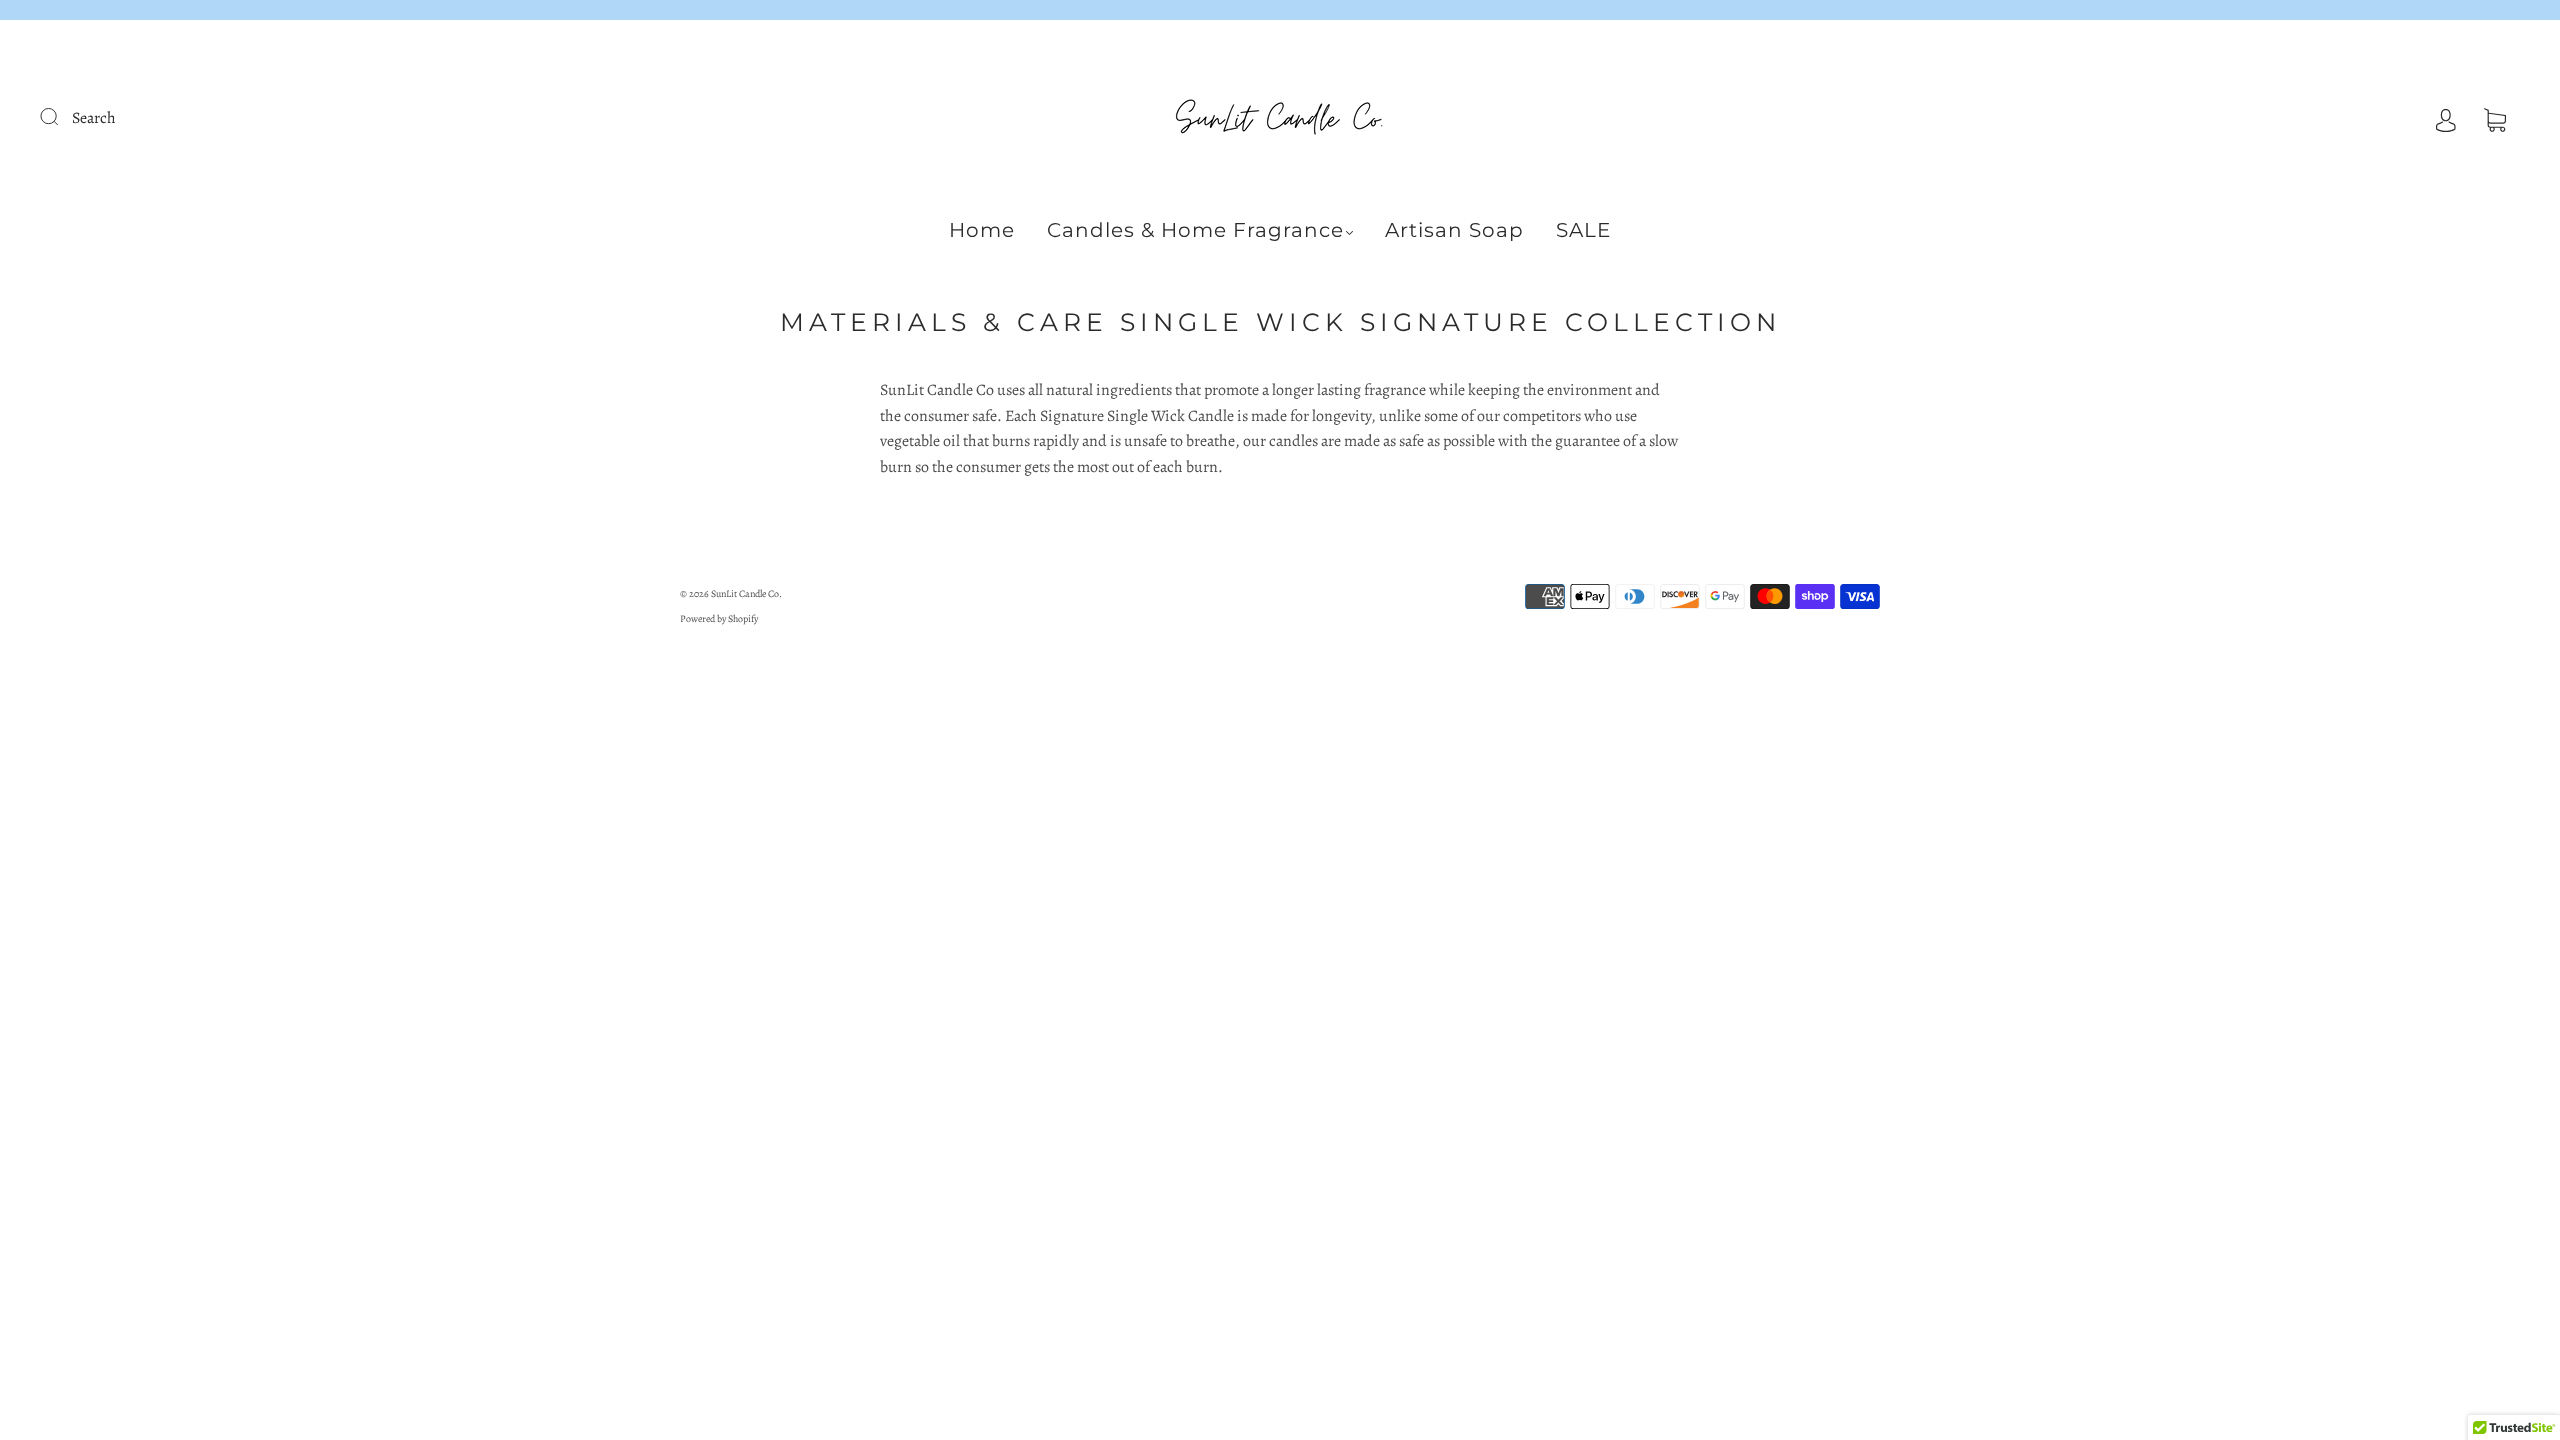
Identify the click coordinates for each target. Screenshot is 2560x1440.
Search (94, 118)
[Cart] (2495, 118)
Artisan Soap (1454, 230)
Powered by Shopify (719, 618)
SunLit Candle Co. (746, 593)
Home (982, 230)
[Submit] (62, 116)
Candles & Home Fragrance (1195, 230)
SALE (1583, 230)
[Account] (2446, 118)
